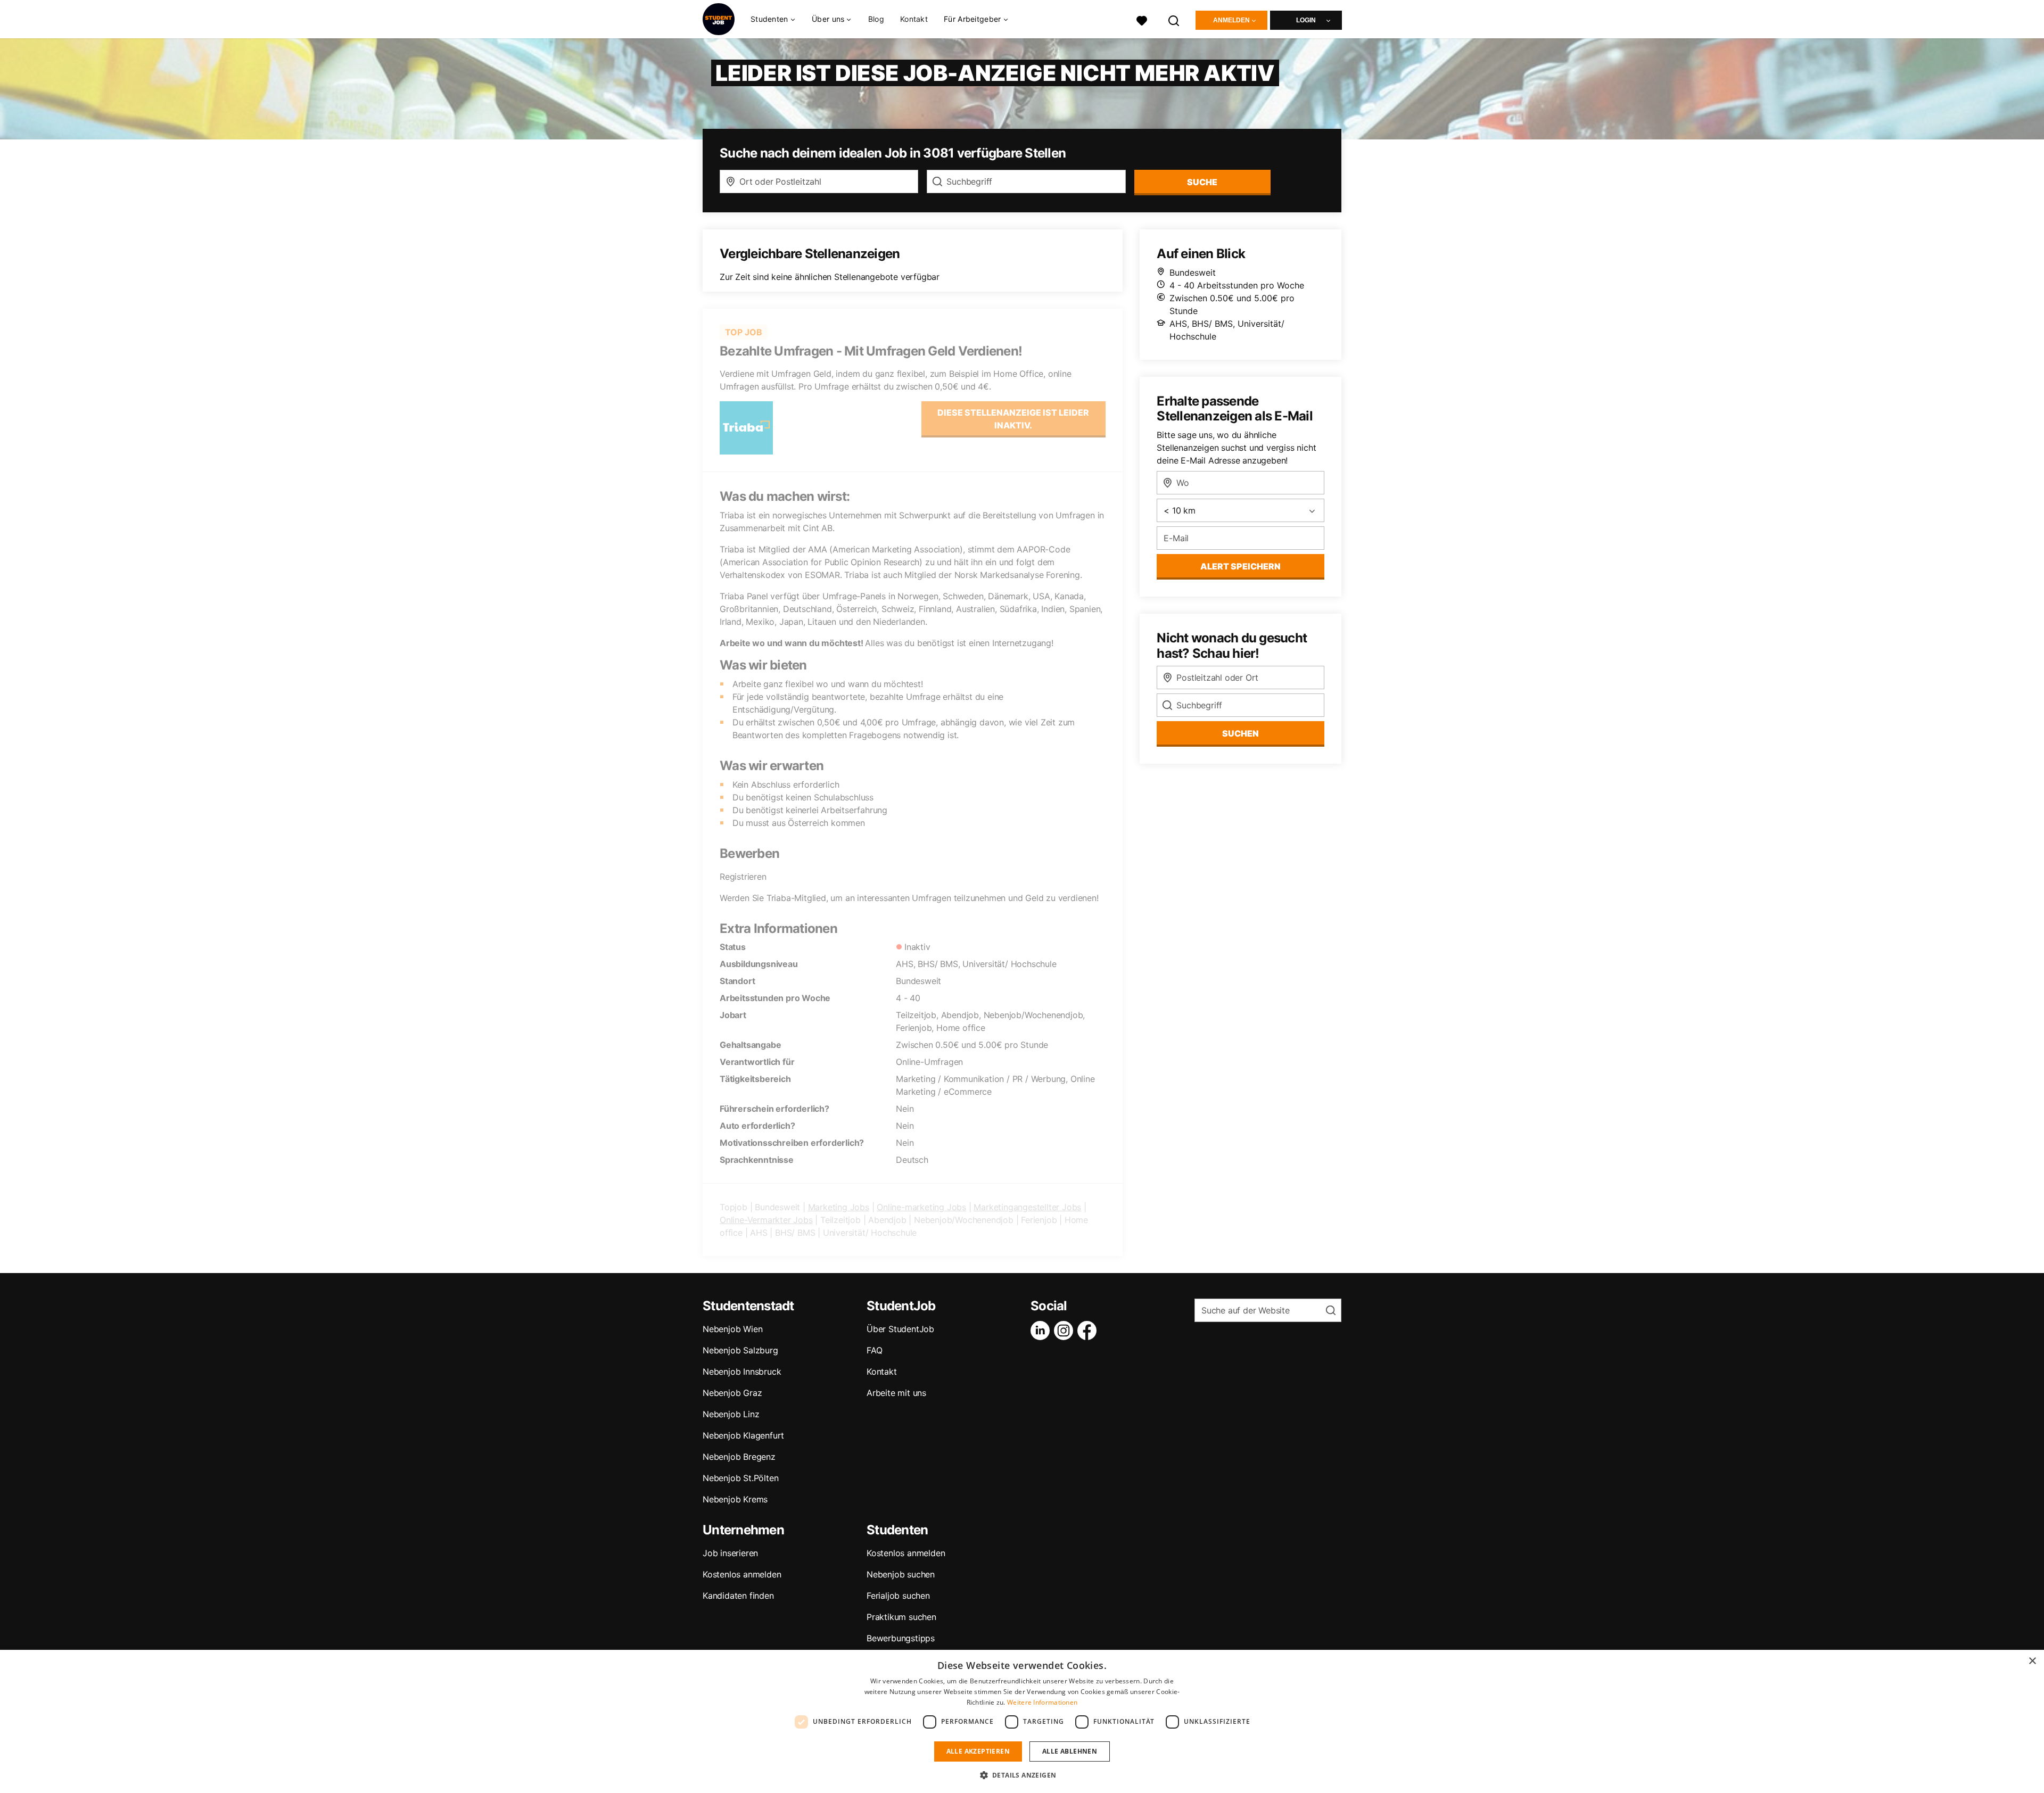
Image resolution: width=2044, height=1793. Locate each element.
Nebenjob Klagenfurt (743, 1435)
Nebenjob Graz (732, 1393)
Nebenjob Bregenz (739, 1457)
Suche (1202, 182)
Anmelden (1231, 20)
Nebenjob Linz (731, 1414)
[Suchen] (1174, 19)
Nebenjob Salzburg (740, 1350)
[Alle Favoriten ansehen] (1142, 19)
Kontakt (914, 19)
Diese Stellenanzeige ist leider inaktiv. (1013, 419)
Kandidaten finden (738, 1596)
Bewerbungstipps (901, 1638)
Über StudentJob (900, 1329)
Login (1306, 20)
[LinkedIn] (1042, 1331)
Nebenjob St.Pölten (740, 1478)
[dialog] (1022, 1721)
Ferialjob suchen (898, 1596)
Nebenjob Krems (735, 1499)
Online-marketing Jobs (921, 1207)
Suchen (1241, 733)
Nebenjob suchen (901, 1574)
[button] (1022, 1775)
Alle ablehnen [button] (1070, 1751)
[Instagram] (1066, 1331)
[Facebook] (1089, 1331)
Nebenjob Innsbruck (742, 1371)
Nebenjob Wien (732, 1329)
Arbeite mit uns (896, 1393)
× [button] (2032, 1661)
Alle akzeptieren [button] (978, 1751)
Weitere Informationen (1042, 1702)
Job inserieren (730, 1553)
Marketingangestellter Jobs (1027, 1207)
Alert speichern (1241, 566)
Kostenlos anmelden (742, 1574)
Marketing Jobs (839, 1207)
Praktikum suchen (901, 1617)
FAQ (874, 1350)
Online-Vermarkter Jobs (766, 1220)
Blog (876, 19)
